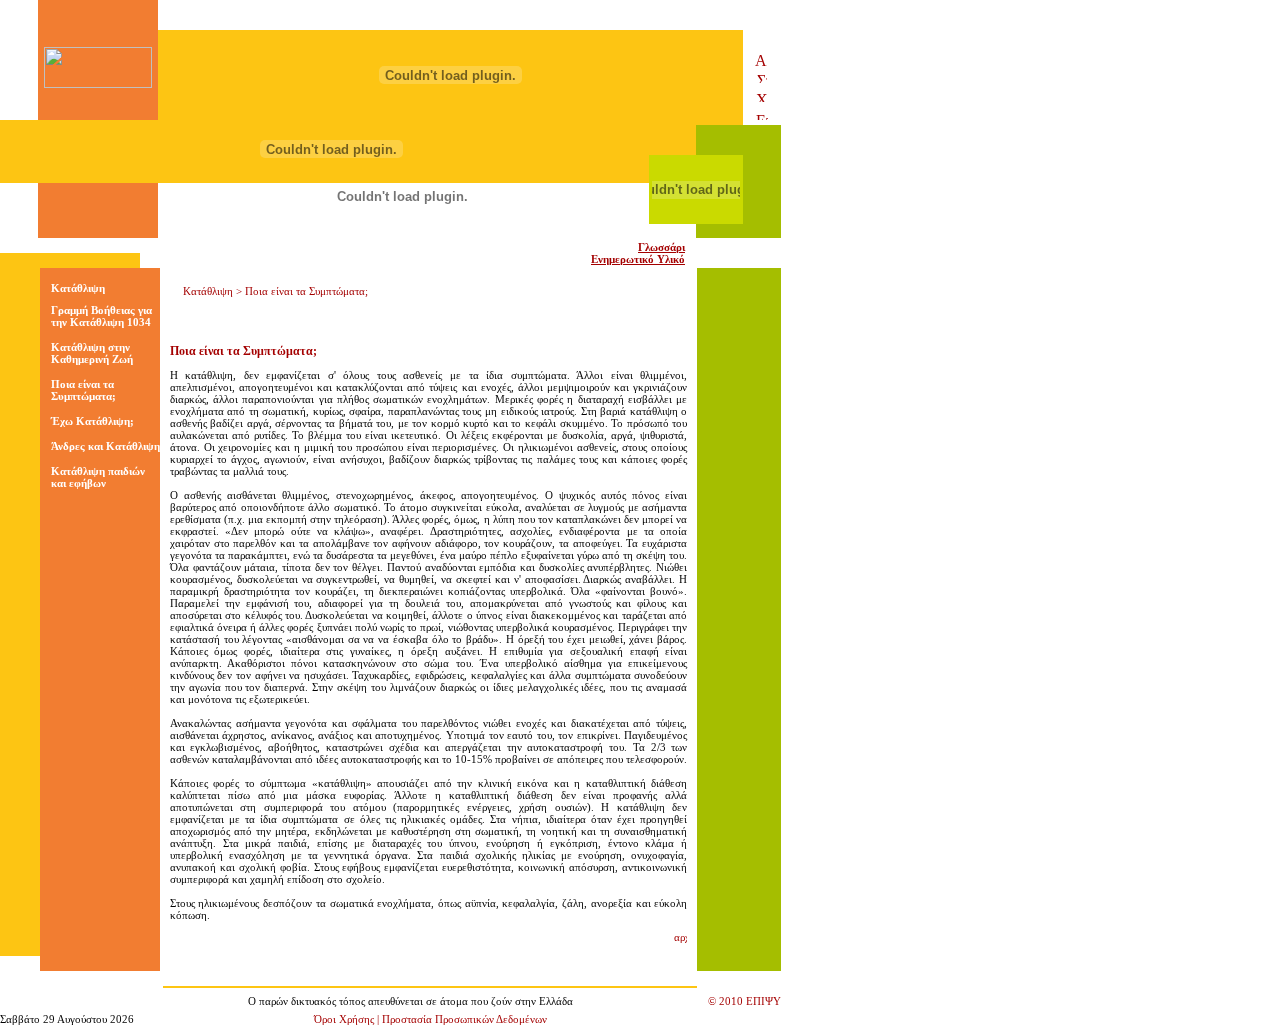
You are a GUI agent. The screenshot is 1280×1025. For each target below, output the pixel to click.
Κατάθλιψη (78, 288)
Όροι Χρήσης (344, 1019)
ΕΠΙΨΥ (763, 1001)
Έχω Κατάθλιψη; (92, 421)
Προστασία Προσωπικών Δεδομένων (464, 1019)
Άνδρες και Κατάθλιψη (105, 446)
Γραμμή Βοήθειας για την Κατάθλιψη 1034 (101, 316)
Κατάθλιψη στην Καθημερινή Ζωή (92, 353)
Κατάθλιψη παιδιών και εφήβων (98, 477)
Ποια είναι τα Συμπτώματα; (83, 390)
